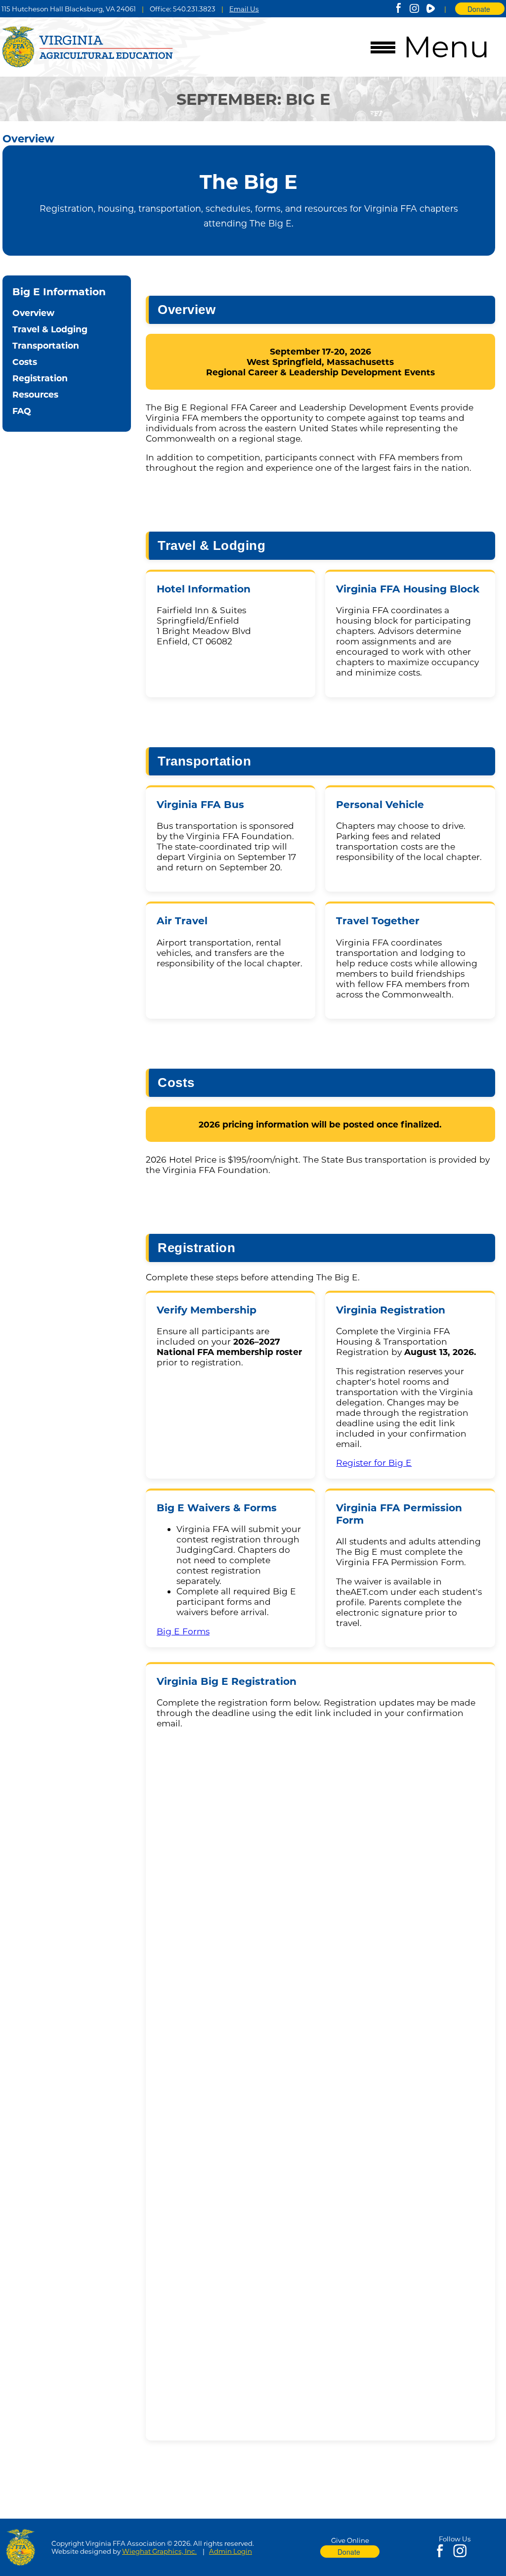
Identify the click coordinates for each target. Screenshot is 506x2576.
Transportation (46, 345)
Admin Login (231, 2551)
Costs (25, 362)
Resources (35, 394)
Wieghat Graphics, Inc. (159, 2551)
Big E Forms (183, 1631)
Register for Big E (374, 1463)
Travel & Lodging (50, 329)
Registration (40, 378)
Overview (33, 313)
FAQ (22, 411)
